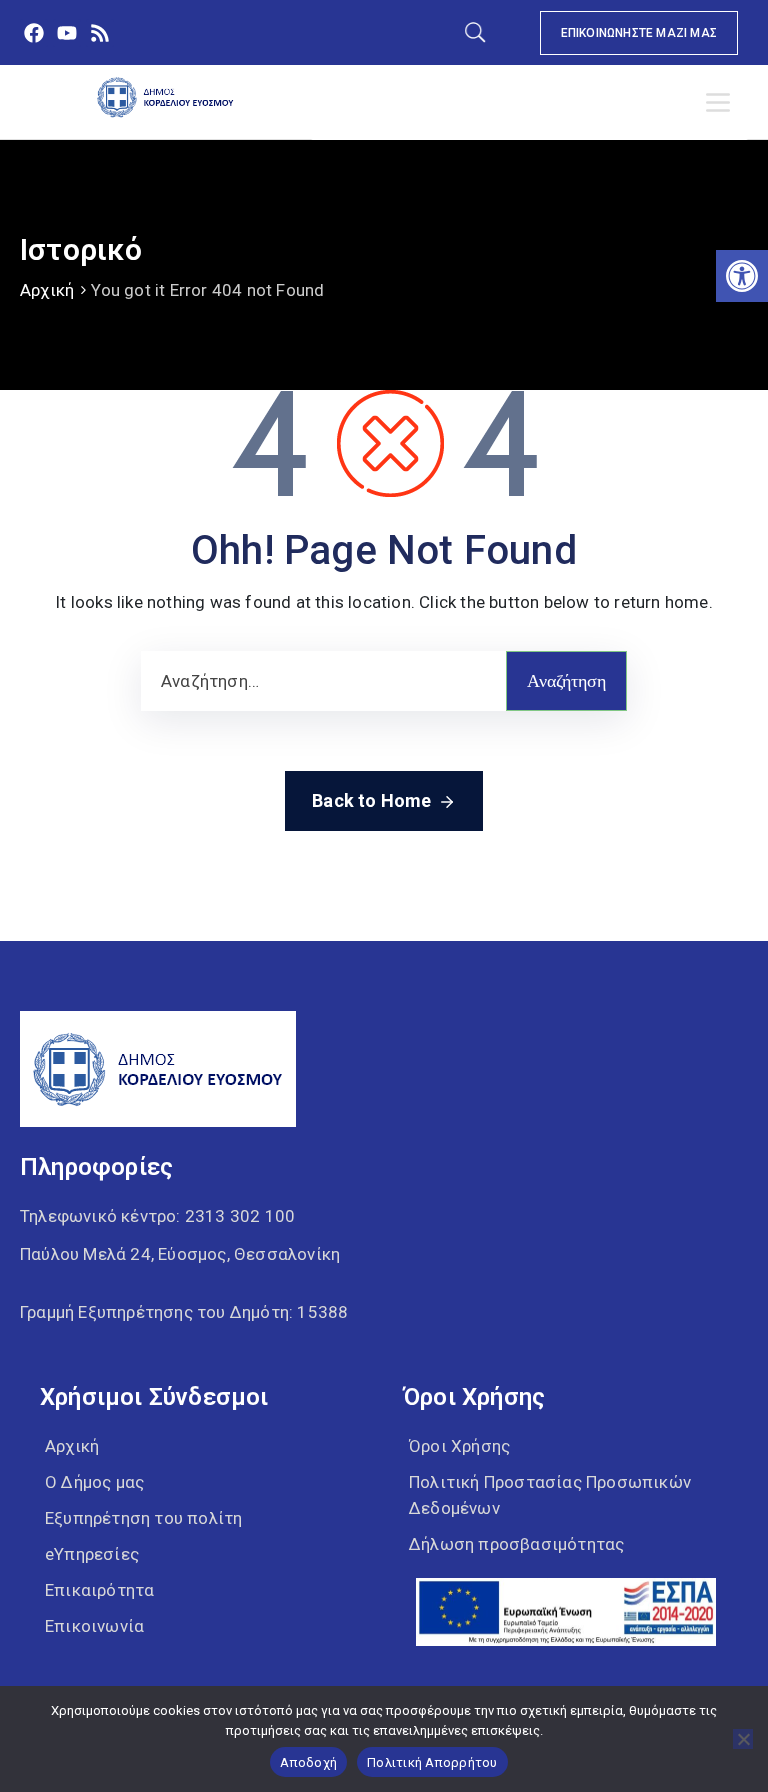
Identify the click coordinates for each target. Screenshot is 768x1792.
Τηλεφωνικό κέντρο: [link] (157, 1216)
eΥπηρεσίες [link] (92, 1554)
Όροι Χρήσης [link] (459, 1446)
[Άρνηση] (743, 1739)
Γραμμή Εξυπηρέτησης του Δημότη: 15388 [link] (184, 1312)
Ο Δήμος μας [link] (94, 1482)
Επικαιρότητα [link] (99, 1590)
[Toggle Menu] (722, 103)
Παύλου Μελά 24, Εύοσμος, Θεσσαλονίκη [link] (180, 1254)
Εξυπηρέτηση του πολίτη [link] (143, 1518)
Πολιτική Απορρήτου (432, 1762)
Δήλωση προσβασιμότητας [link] (516, 1544)
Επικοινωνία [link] (94, 1626)
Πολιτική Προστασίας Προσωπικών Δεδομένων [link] (550, 1495)
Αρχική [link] (47, 290)
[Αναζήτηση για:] (323, 681)
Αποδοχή (308, 1762)
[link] (742, 276)
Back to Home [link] (371, 800)
